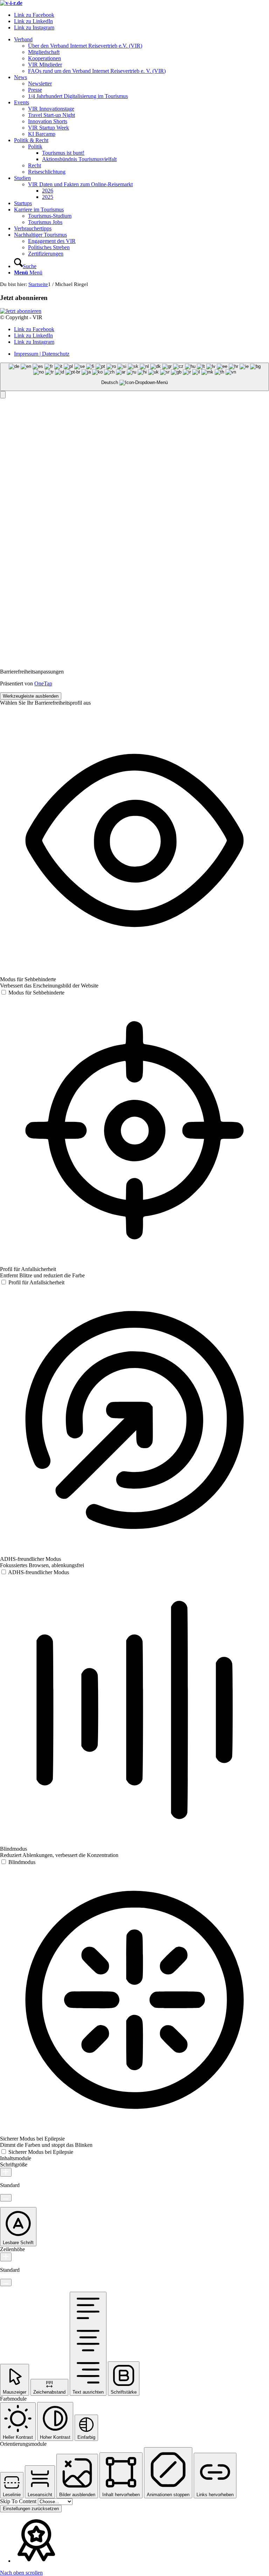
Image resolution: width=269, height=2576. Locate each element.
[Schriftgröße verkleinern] (6, 2198)
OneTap (43, 683)
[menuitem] (142, 55)
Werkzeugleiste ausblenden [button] (31, 696)
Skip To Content (19, 2501)
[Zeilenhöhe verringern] (6, 2282)
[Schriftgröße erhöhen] (6, 2172)
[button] (3, 395)
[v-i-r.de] (11, 3)
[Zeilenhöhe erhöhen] (6, 2257)
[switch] (32, 993)
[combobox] (134, 377)
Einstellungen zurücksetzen (31, 2509)
